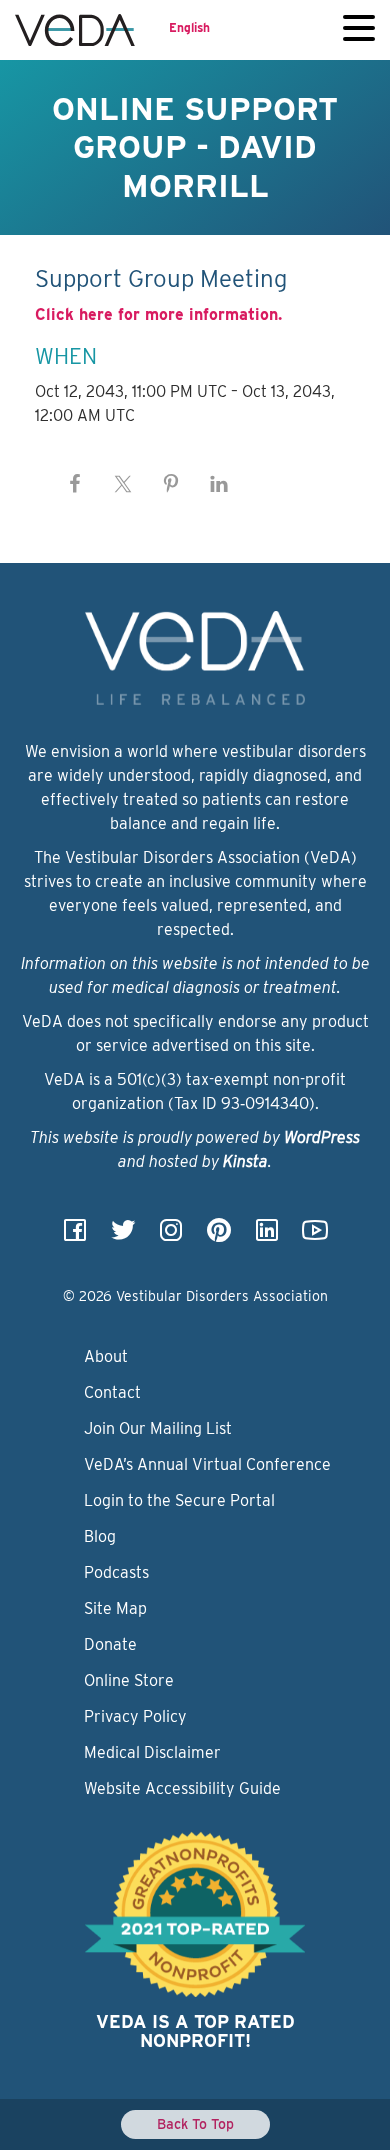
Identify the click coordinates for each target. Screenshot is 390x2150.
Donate (110, 1644)
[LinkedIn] (267, 1236)
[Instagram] (171, 1236)
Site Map (115, 1608)
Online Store (129, 1680)
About (106, 1356)
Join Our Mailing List (158, 1428)
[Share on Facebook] (75, 484)
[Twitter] (123, 1236)
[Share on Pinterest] (171, 484)
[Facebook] (75, 1236)
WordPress (322, 1137)
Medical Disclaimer (152, 1752)
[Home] (75, 30)
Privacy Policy (135, 1716)
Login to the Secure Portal (179, 1500)
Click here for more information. (158, 314)
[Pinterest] (219, 1236)
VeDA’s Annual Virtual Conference (207, 1464)
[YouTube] (315, 1236)
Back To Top (195, 2124)
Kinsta (245, 1161)
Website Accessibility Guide (182, 1788)
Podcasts (116, 1572)
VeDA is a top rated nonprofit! (195, 2031)
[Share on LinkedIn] (219, 484)
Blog (100, 1536)
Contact (112, 1392)
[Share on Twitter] (123, 484)
